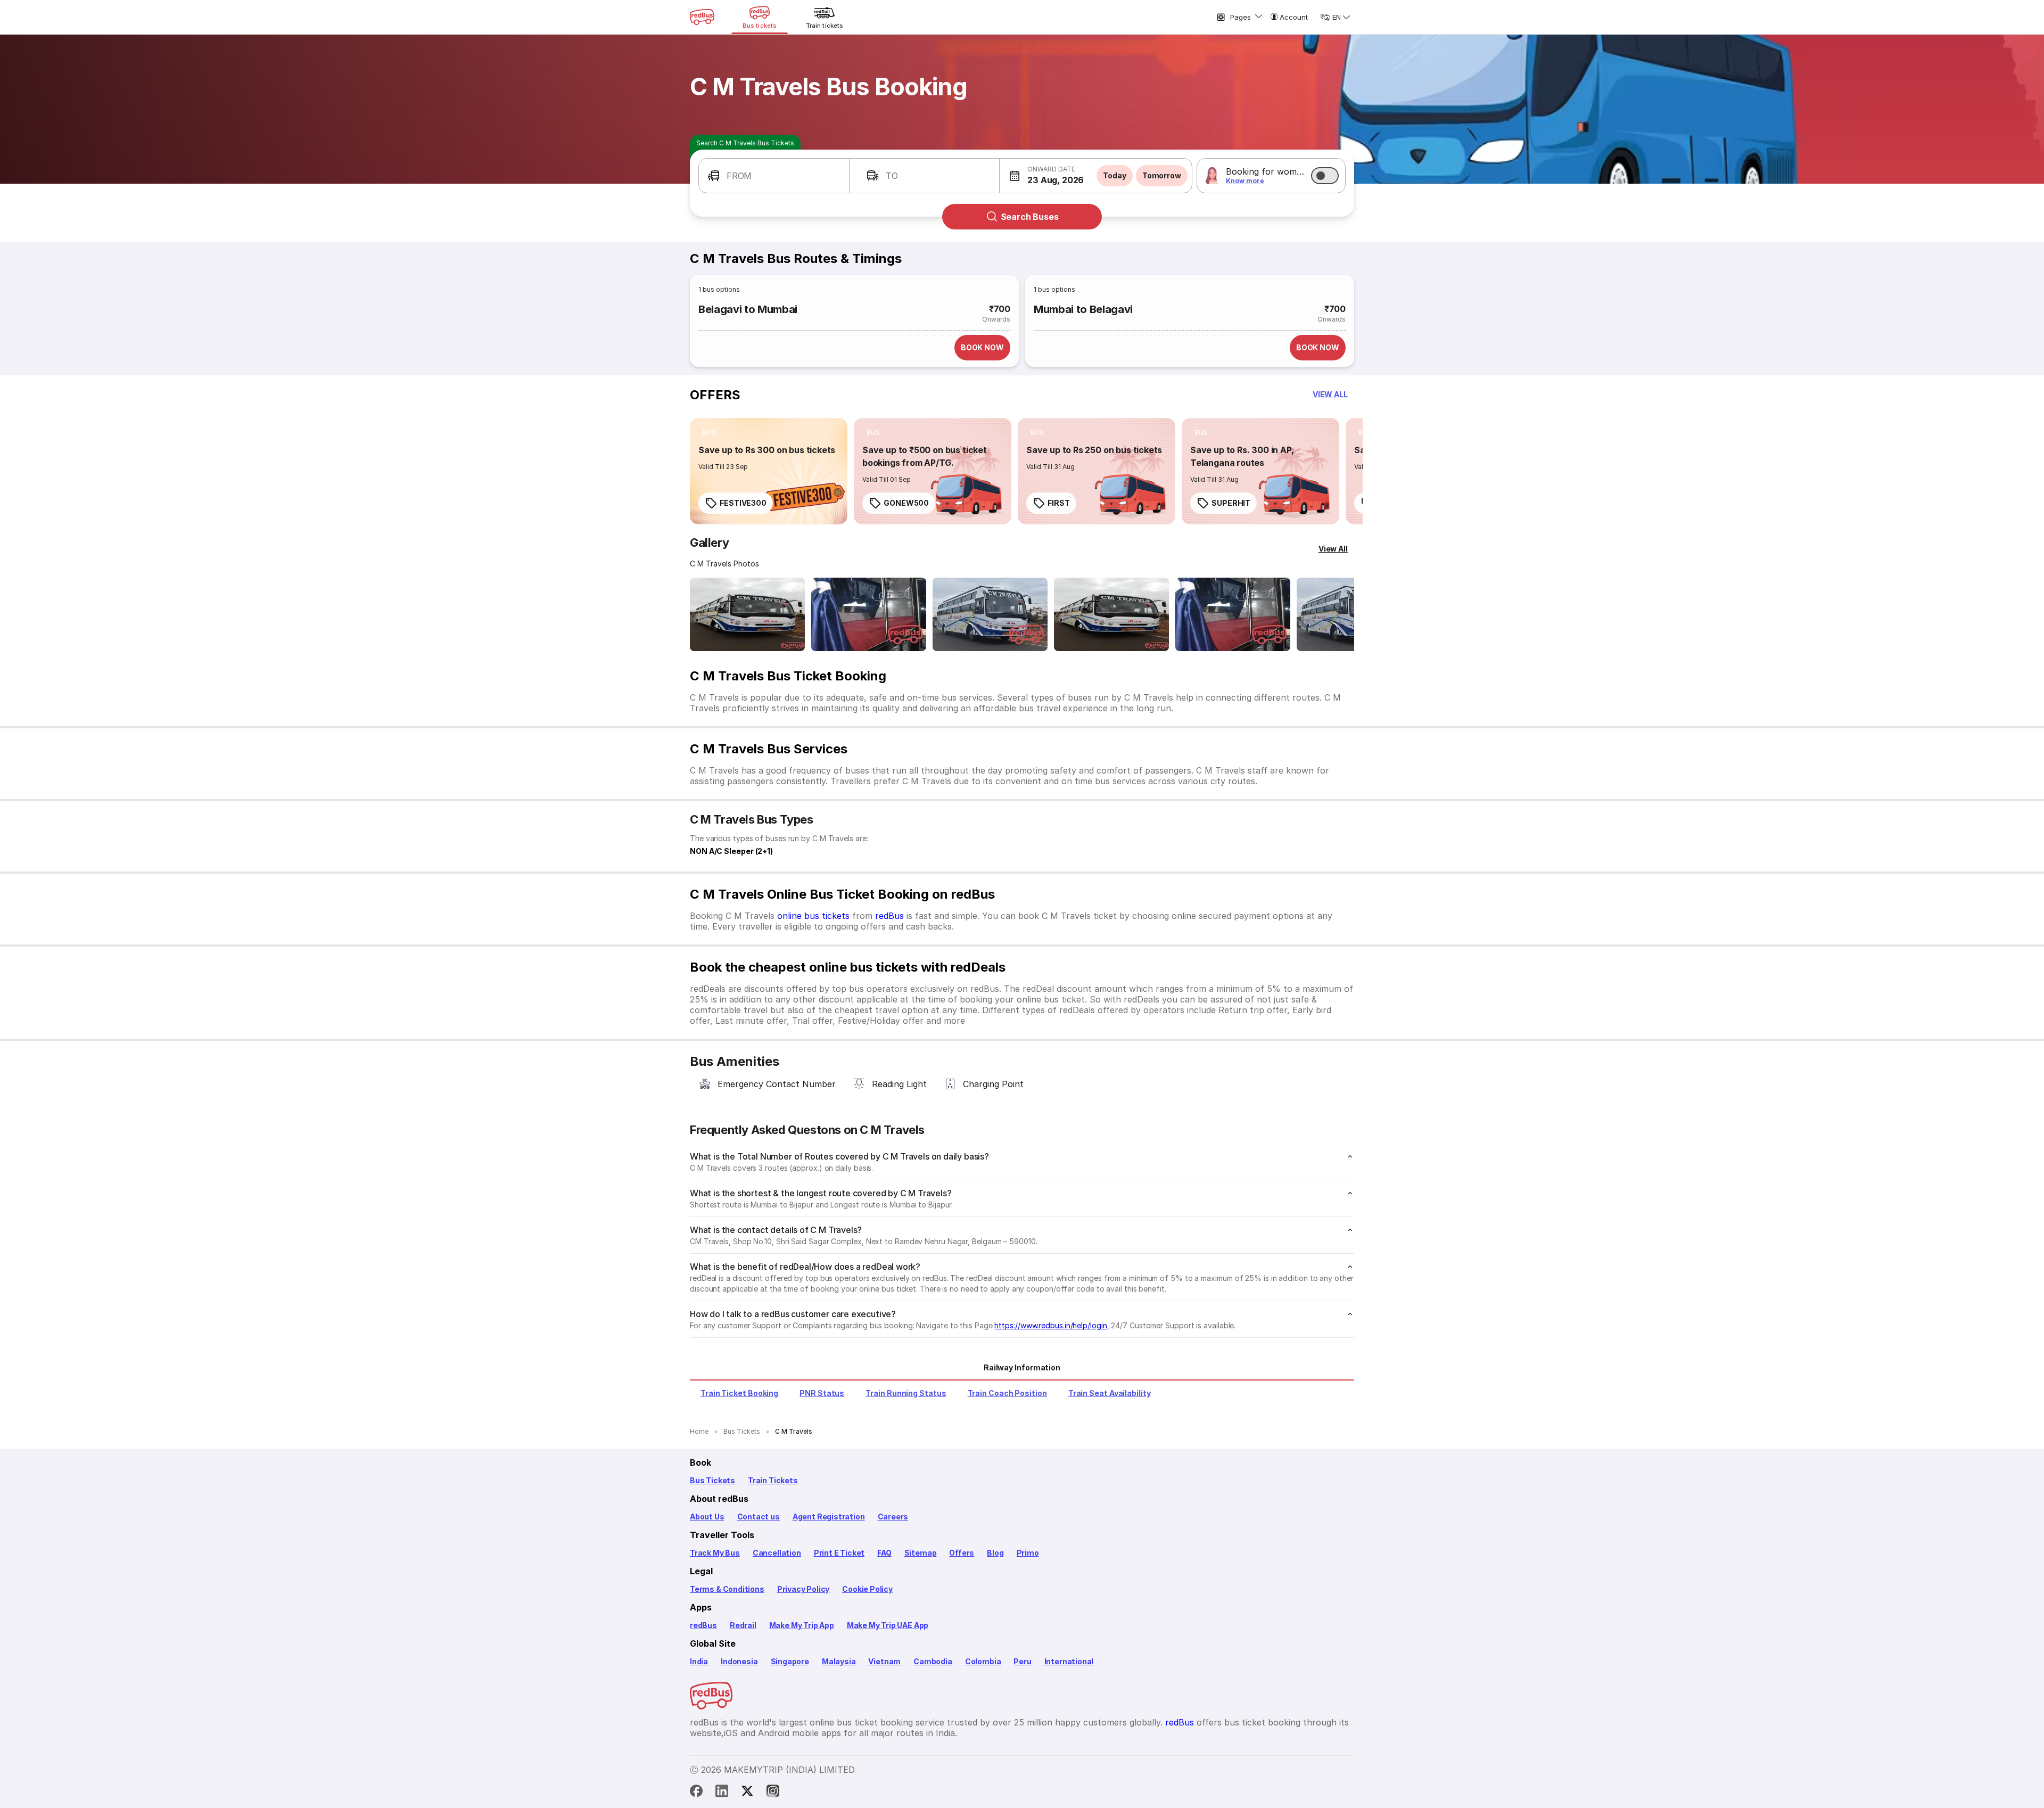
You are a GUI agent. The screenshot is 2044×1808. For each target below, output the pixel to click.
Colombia (983, 1661)
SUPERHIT (1231, 503)
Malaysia (839, 1661)
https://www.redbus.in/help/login (1050, 1325)
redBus (889, 916)
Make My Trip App (802, 1625)
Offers (962, 1553)
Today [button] (1115, 175)
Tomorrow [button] (1162, 175)
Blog (995, 1553)
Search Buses (1030, 217)
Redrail (743, 1625)
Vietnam (884, 1661)
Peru (1022, 1661)
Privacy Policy (803, 1589)
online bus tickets (813, 916)
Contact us (759, 1517)
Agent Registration (829, 1517)
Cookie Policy (867, 1589)
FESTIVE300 (743, 503)
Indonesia (739, 1661)
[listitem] (709, 433)
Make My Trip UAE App (888, 1625)
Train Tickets (773, 1480)
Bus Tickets (712, 1480)
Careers (893, 1517)
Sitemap (921, 1553)
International (1069, 1661)
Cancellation (777, 1553)
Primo (1028, 1553)
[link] (769, 471)
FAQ (884, 1553)
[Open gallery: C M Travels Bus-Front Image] (747, 614)
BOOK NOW (982, 347)
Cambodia (933, 1661)
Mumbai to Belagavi (1083, 309)
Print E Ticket (839, 1553)
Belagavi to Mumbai (748, 309)
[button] (774, 176)
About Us (707, 1517)
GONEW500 (906, 503)
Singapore (790, 1661)
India (699, 1661)
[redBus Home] (702, 17)
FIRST (1059, 503)
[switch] (1325, 176)
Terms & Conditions (727, 1589)
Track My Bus (715, 1553)
